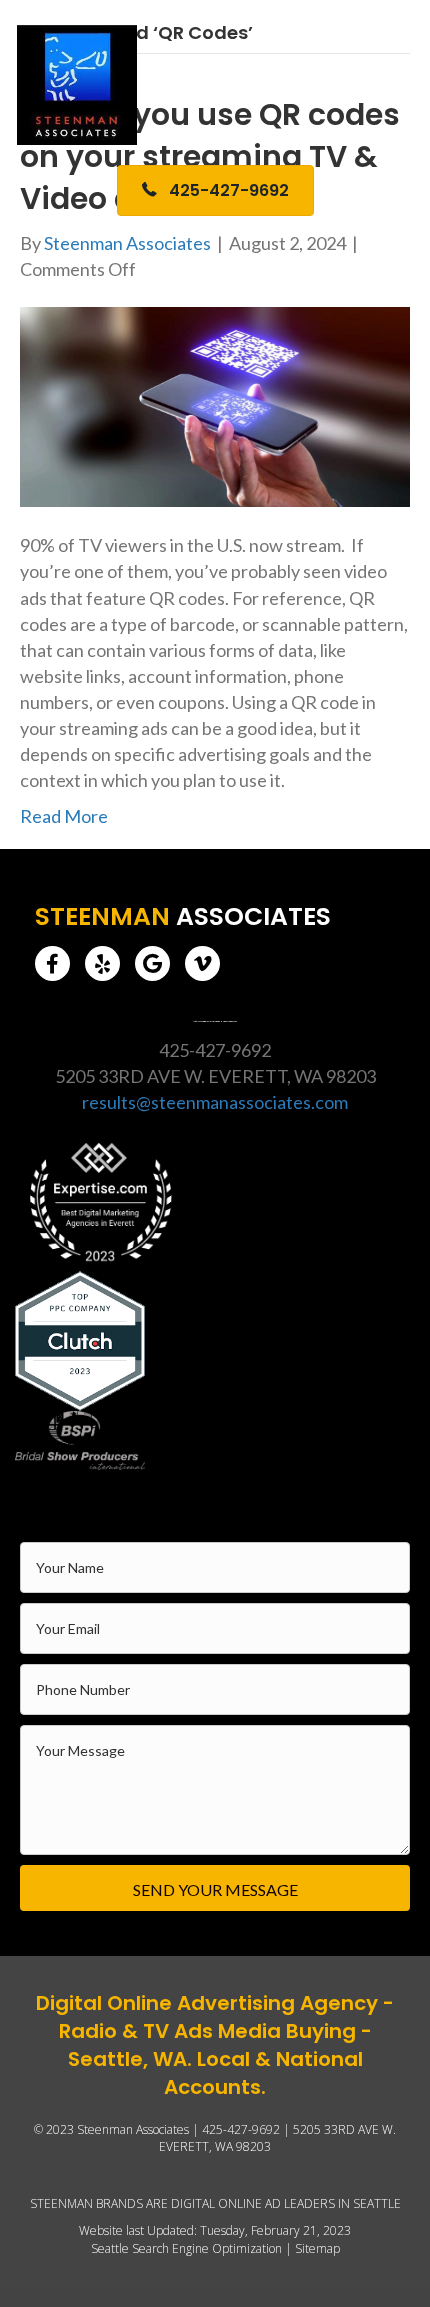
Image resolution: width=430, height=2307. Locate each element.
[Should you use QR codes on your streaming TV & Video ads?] (215, 405)
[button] (52, 963)
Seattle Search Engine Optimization (186, 2248)
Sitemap (317, 2248)
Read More (64, 816)
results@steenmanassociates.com (215, 1102)
